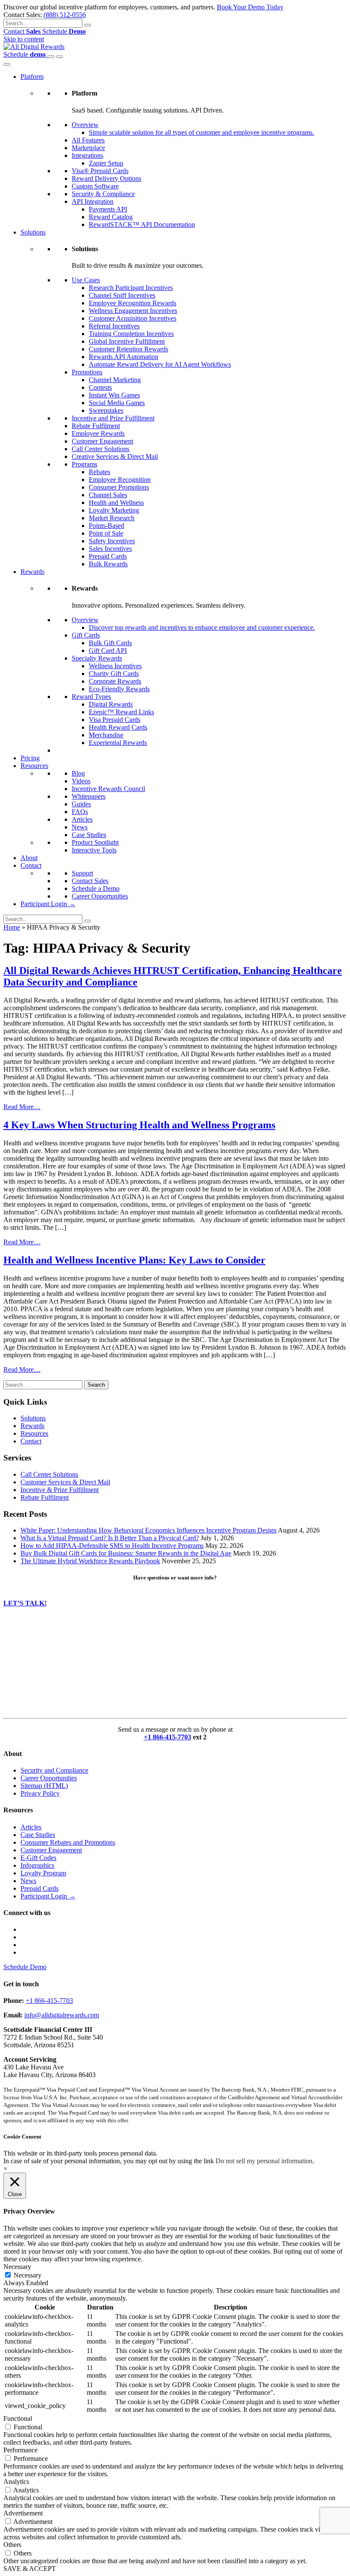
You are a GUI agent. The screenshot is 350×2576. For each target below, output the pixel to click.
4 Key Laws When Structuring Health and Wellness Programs (139, 1125)
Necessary (28, 2275)
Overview (85, 125)
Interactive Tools (94, 850)
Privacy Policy (40, 1793)
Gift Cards (86, 635)
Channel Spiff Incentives (122, 295)
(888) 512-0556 (65, 15)
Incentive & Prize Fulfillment (60, 1490)
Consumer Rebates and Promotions (68, 1842)
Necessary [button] (17, 2267)
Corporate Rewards (115, 681)
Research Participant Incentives (131, 288)
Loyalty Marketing (114, 510)
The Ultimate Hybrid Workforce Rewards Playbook (90, 1561)
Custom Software (95, 186)
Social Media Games (117, 403)
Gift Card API (108, 651)
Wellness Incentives (115, 666)
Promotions (87, 372)
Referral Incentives (114, 326)
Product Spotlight (95, 842)
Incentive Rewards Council (108, 789)
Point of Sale (106, 533)
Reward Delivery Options (106, 178)
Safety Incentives (112, 541)
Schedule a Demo (96, 888)
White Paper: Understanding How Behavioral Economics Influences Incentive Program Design (149, 1530)
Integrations (87, 155)
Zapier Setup (106, 163)
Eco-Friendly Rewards (119, 689)
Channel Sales (108, 495)
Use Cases (86, 280)
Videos (81, 781)
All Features (88, 140)
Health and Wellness (116, 503)
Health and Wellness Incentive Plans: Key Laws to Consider (134, 1260)
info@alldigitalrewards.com (62, 2015)
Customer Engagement (102, 441)
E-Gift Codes (38, 1858)
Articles (82, 819)
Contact (22, 31)
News (80, 827)
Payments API (108, 209)
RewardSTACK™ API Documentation (142, 225)
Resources (34, 766)
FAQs (80, 812)
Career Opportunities (100, 896)
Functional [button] (18, 2418)
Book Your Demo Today (250, 7)
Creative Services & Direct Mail (115, 456)
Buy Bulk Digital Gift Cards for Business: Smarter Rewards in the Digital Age (126, 1553)
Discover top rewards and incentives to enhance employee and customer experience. (202, 627)
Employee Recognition (120, 480)
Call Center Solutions (101, 449)
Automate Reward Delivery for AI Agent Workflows (160, 364)
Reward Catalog (111, 217)
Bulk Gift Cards (110, 643)
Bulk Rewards (108, 564)
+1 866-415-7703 (168, 1737)
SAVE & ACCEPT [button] (30, 2569)
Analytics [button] (16, 2482)
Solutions (33, 232)
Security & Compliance (103, 194)
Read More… (22, 1107)
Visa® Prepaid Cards (100, 171)
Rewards (32, 572)
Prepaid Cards (108, 556)
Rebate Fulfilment (96, 426)
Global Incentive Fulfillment (127, 341)
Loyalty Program (43, 1873)
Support (82, 873)
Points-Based (106, 526)
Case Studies (89, 835)
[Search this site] (51, 57)
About (29, 858)
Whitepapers (89, 796)
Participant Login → (48, 904)
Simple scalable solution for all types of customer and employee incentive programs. (201, 132)
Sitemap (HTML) (44, 1786)
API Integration (93, 201)
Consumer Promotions (119, 487)
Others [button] (12, 2545)
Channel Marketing (115, 380)
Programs (85, 464)
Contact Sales (90, 881)
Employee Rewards (98, 433)
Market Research (112, 518)
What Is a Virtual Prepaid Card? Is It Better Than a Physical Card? (110, 1538)
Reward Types (91, 697)
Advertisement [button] (23, 2513)
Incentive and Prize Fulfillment (113, 418)
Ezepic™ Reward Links (121, 712)
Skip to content (24, 39)
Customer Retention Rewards (128, 349)
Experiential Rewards (118, 743)
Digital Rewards (111, 704)
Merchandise (106, 735)
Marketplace (88, 148)
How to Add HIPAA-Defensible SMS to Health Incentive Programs (112, 1546)
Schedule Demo (25, 1967)
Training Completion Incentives (131, 334)
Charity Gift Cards (114, 674)
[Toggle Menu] (7, 64)
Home (12, 927)
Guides (81, 804)
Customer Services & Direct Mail (65, 1482)
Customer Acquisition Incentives (133, 318)
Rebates (99, 472)
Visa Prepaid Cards (115, 720)
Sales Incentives (110, 549)
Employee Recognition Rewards (133, 303)
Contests (100, 387)
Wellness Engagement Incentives (133, 311)
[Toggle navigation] (59, 57)
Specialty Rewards (97, 658)
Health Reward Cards (118, 727)
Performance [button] (20, 2450)
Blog (78, 773)
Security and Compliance (54, 1770)
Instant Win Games (114, 395)
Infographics (37, 1865)
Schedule (64, 31)
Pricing (30, 758)
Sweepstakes (106, 410)
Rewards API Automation (124, 357)
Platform (32, 77)
